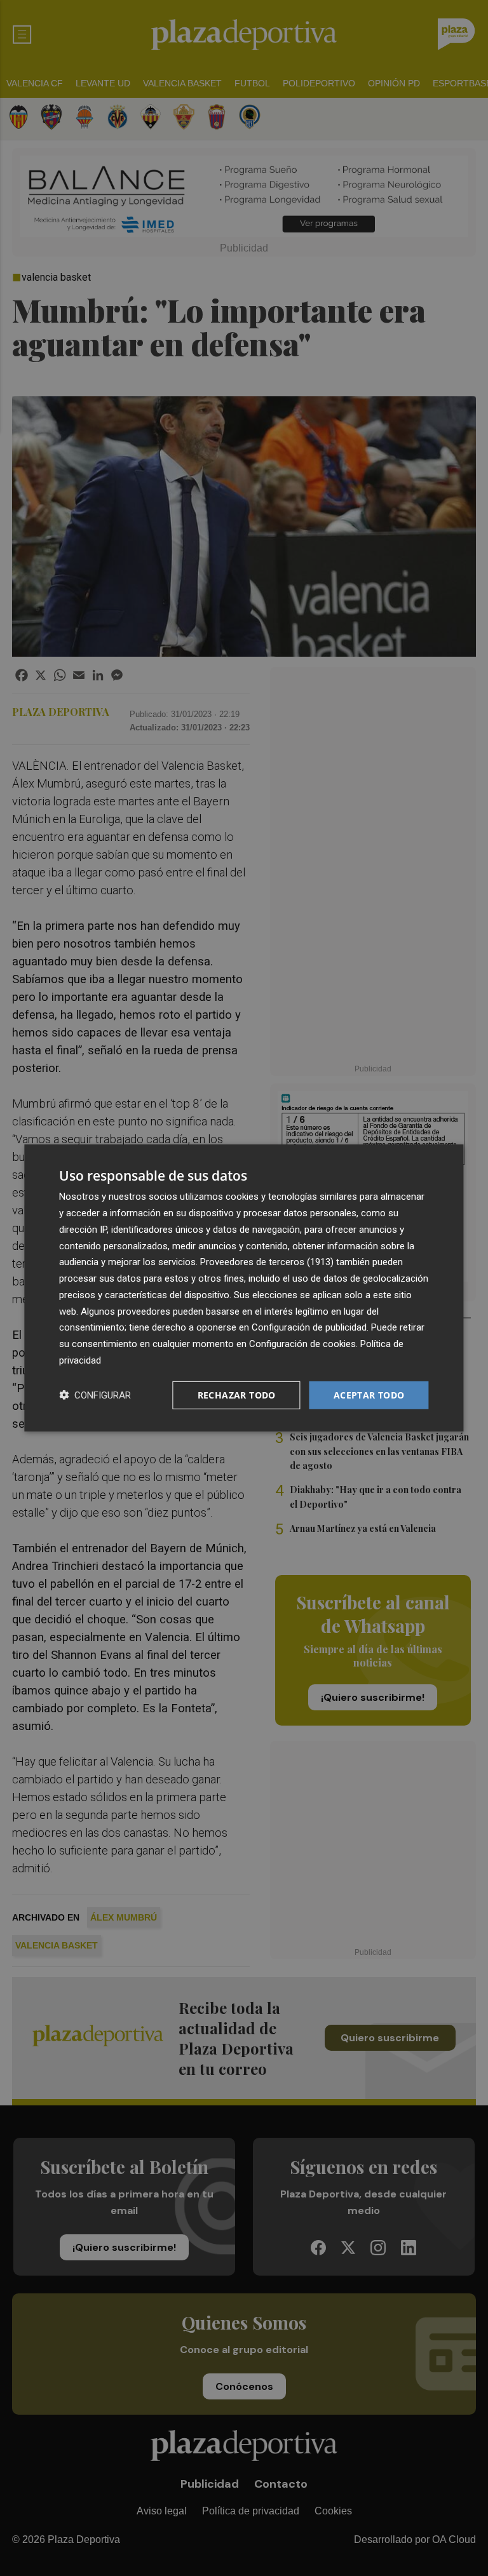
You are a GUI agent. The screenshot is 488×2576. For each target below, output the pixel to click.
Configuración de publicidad (309, 1327)
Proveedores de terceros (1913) (267, 1262)
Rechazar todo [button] (237, 1394)
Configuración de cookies (302, 1344)
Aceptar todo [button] (369, 1394)
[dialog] (244, 1288)
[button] (95, 1395)
